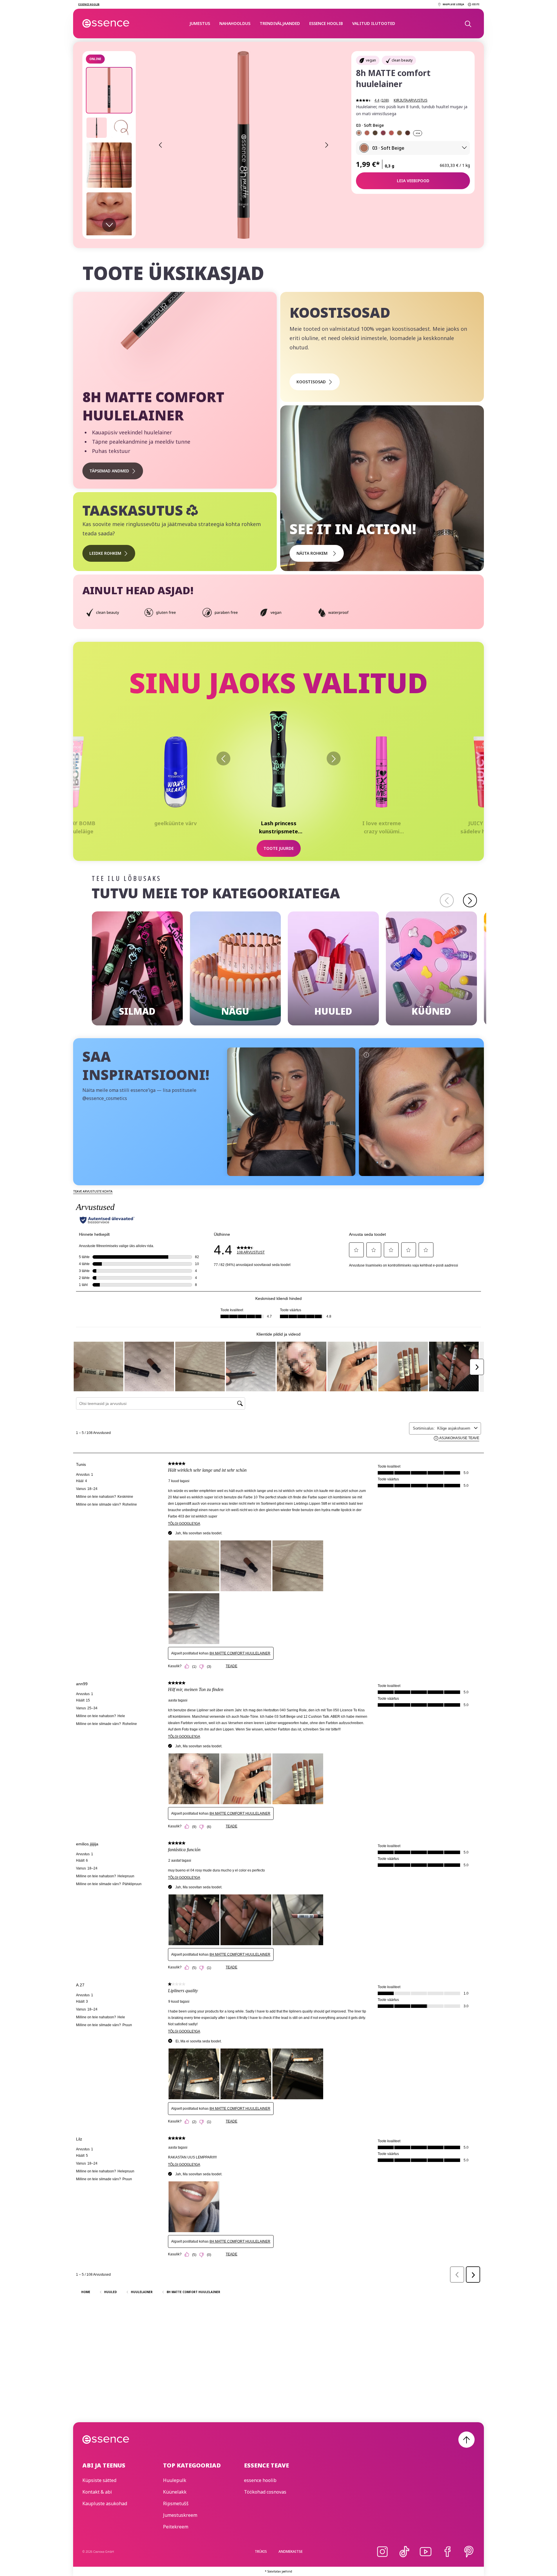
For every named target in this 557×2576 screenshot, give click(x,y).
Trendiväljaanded (280, 23)
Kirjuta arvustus (410, 100)
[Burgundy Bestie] (383, 133)
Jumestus (200, 23)
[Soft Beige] (359, 133)
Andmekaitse (291, 2551)
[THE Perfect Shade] (399, 133)
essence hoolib (326, 23)
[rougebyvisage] (423, 1112)
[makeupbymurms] (291, 1112)
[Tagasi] (223, 758)
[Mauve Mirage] (391, 133)
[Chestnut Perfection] (408, 133)
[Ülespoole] (466, 2440)
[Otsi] (468, 24)
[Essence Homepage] (106, 24)
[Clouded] (367, 133)
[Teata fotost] (234, 1055)
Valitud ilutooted (374, 23)
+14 (418, 133)
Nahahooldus (235, 23)
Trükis (261, 2551)
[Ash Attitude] (375, 133)
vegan (371, 60)
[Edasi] (334, 758)
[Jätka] (470, 900)
